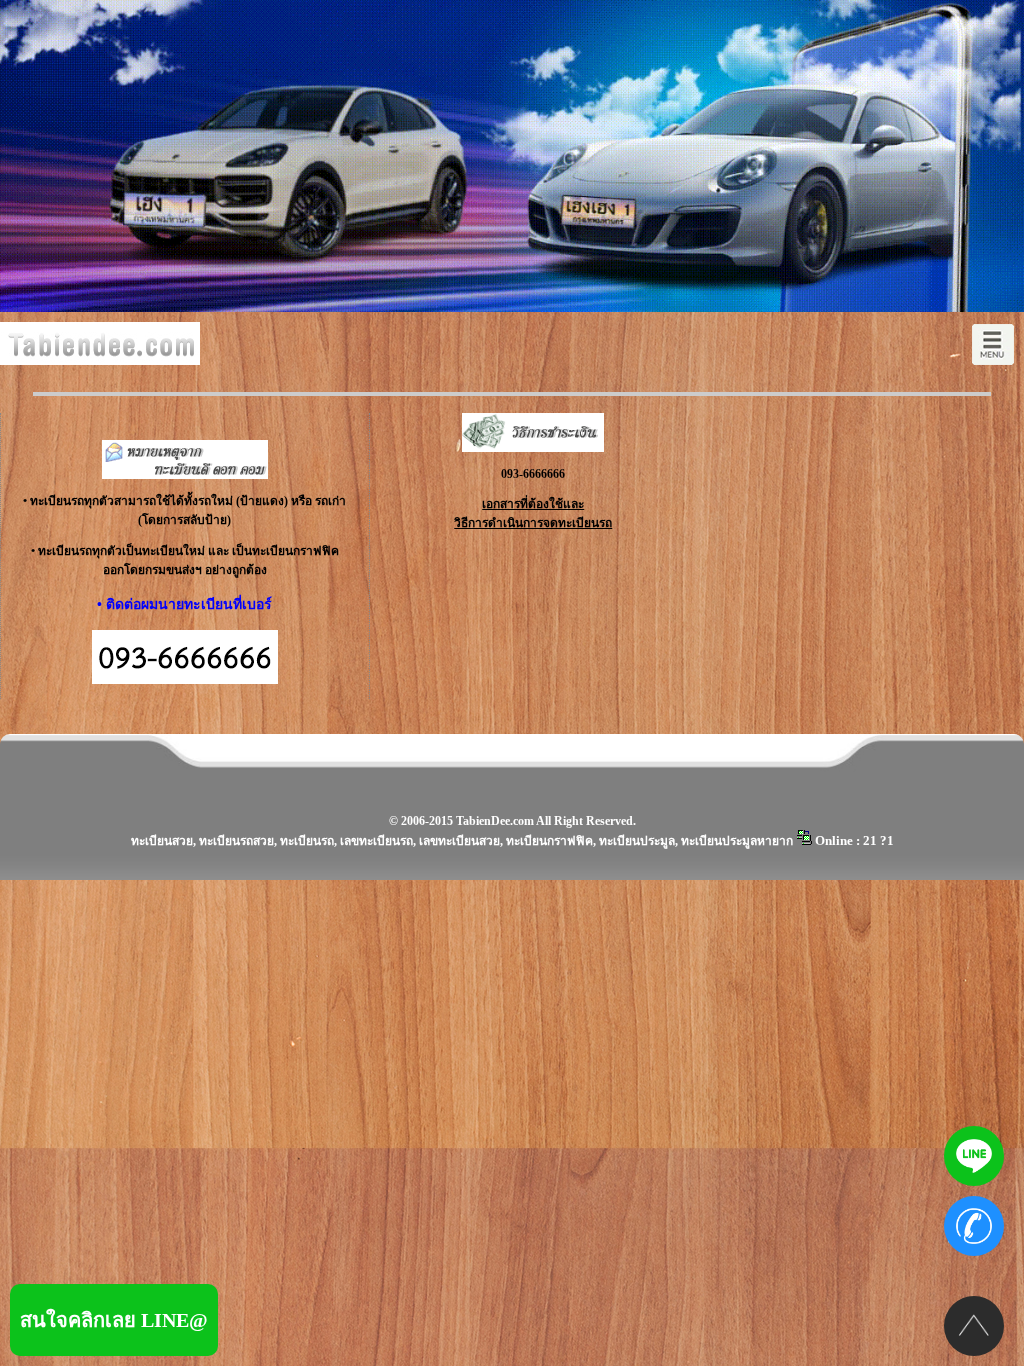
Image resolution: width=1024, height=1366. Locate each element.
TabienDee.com (495, 821)
